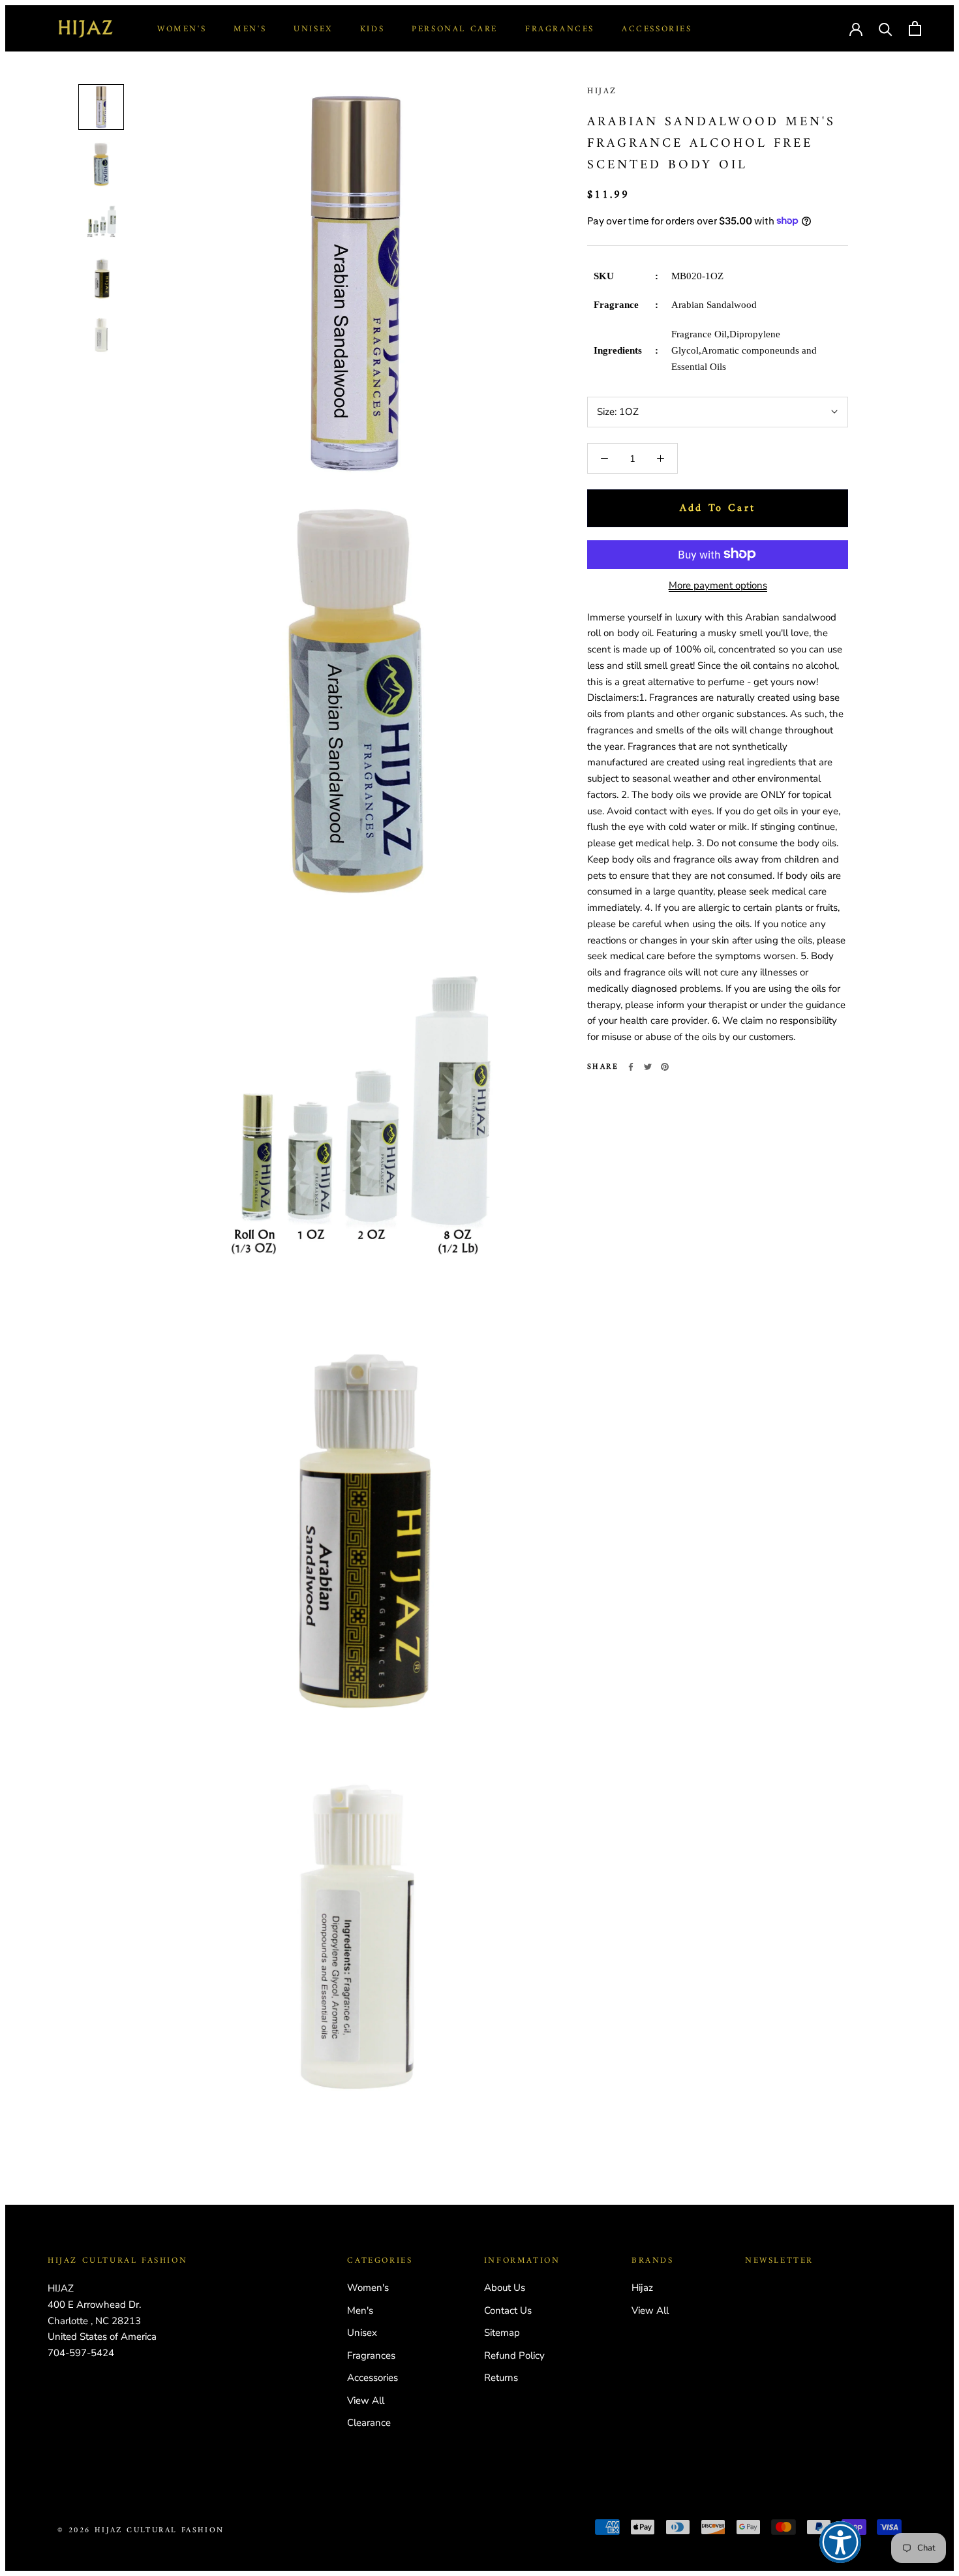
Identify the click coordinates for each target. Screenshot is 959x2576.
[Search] (886, 28)
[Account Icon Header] (856, 28)
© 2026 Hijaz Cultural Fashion (141, 2531)
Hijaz (602, 91)
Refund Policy (514, 2355)
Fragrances (560, 29)
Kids (372, 29)
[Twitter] (648, 1067)
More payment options (718, 585)
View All (366, 2400)
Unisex (313, 29)
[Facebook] (631, 1067)
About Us (505, 2288)
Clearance (369, 2423)
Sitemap (502, 2333)
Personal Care (455, 29)
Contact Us (508, 2310)
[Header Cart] (915, 28)
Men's (250, 29)
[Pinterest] (665, 1067)
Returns (501, 2378)
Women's (182, 29)
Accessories (657, 29)
